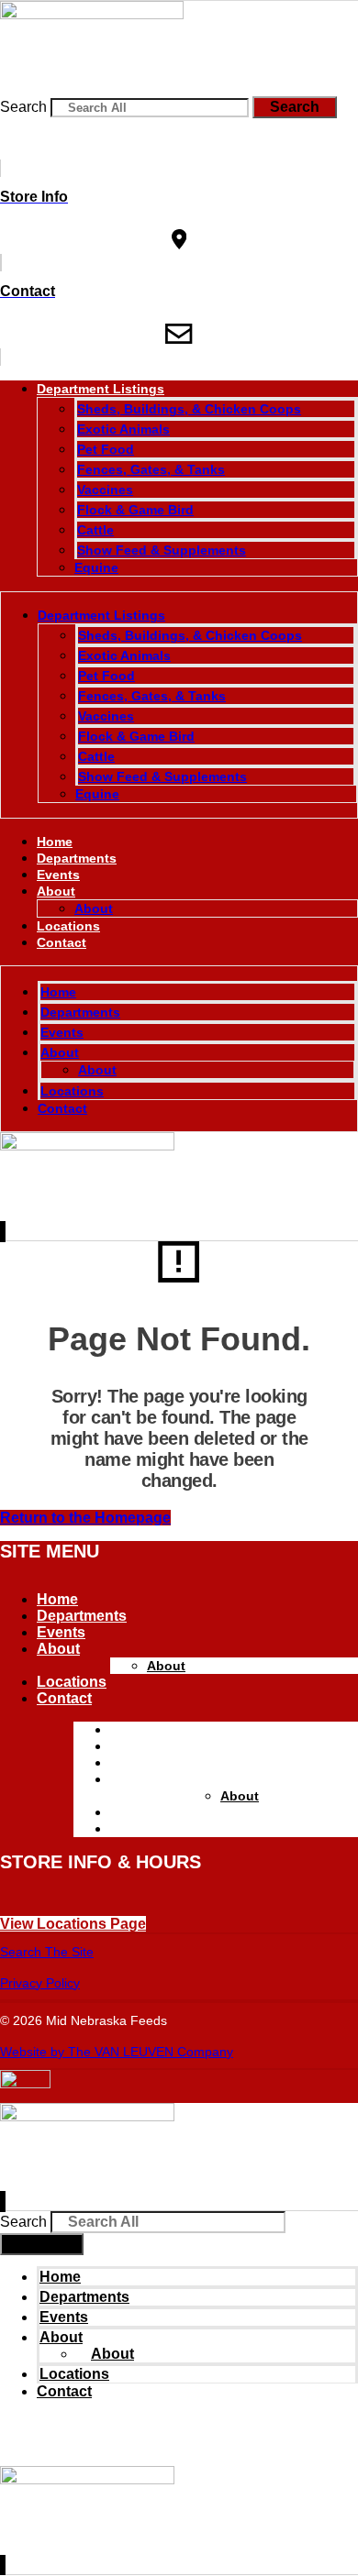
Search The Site (47, 1952)
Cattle (95, 530)
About (56, 891)
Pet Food (106, 449)
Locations (68, 926)
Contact (62, 942)
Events (58, 875)
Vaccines (105, 490)
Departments (77, 858)
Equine (96, 567)
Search (23, 107)
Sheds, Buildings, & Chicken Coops (189, 409)
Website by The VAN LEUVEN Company (117, 2052)
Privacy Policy (40, 1983)
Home (55, 842)
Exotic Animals (123, 429)
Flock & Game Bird (135, 510)
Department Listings (101, 389)
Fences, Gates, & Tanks (151, 469)
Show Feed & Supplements (162, 550)
